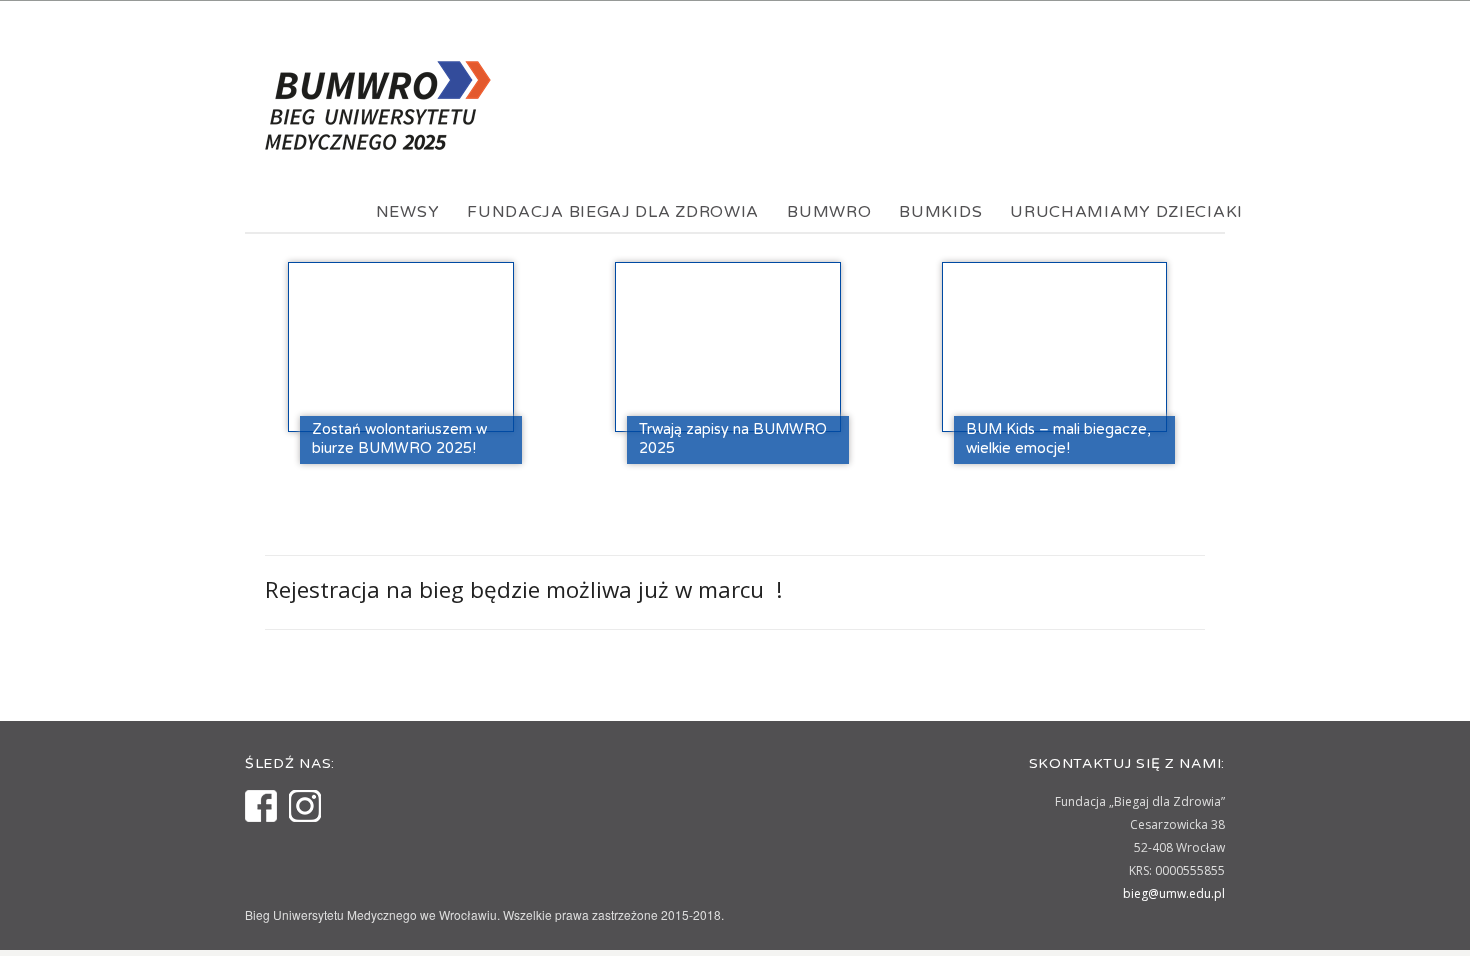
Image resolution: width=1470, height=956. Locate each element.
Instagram (305, 806)
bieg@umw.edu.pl (1174, 893)
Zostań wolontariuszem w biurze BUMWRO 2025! (399, 439)
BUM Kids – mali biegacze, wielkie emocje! (1058, 439)
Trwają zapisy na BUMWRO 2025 (733, 439)
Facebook (261, 806)
